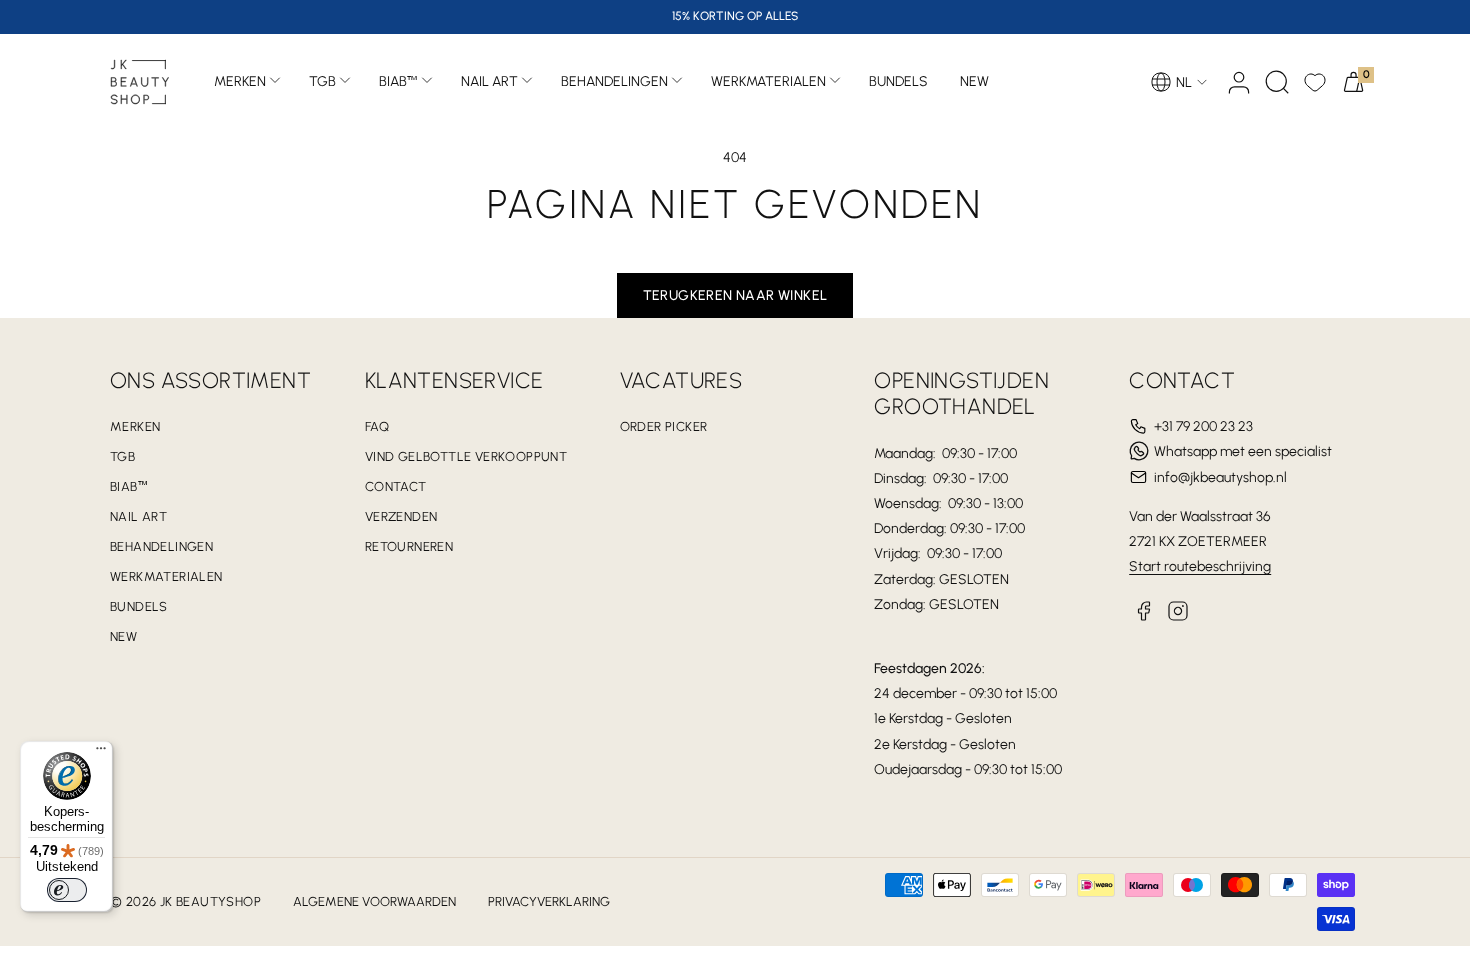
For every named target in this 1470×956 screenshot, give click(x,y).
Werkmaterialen (768, 81)
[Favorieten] (1315, 82)
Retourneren (409, 546)
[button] (1277, 82)
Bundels (139, 606)
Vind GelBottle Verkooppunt (466, 456)
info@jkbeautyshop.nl (1220, 477)
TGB (322, 81)
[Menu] (101, 753)
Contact (396, 486)
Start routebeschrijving (1200, 566)
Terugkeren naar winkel (735, 295)
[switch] (67, 890)
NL (1184, 82)
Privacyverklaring (549, 901)
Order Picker (664, 426)
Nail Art (489, 81)
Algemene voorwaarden (374, 901)
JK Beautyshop (210, 901)
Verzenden (401, 516)
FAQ (377, 426)
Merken (240, 81)
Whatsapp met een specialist (1243, 451)
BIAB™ (398, 81)
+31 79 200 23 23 (1203, 426)
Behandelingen (614, 81)
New (123, 636)
